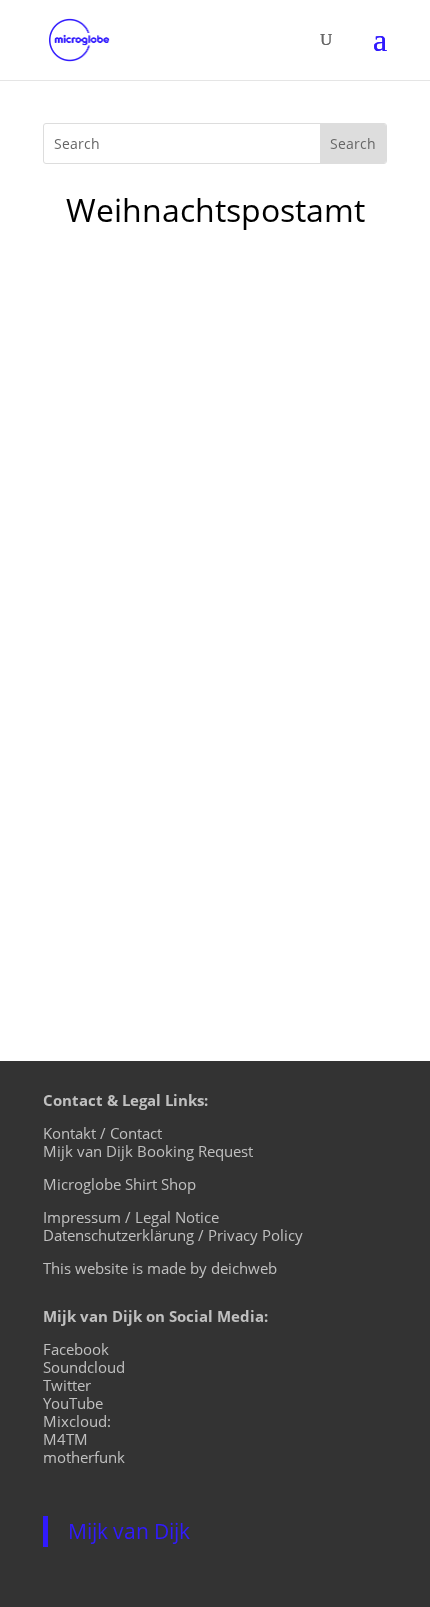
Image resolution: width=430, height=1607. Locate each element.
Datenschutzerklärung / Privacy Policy (173, 1235)
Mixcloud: (77, 1421)
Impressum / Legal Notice (131, 1217)
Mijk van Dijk (129, 1531)
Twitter (67, 1385)
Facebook (76, 1349)
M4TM (65, 1439)
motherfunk (84, 1457)
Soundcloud (84, 1367)
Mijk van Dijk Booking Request (148, 1151)
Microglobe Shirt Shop (119, 1184)
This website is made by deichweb (160, 1268)
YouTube (73, 1403)
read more (103, 906)
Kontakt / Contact (102, 1133)
